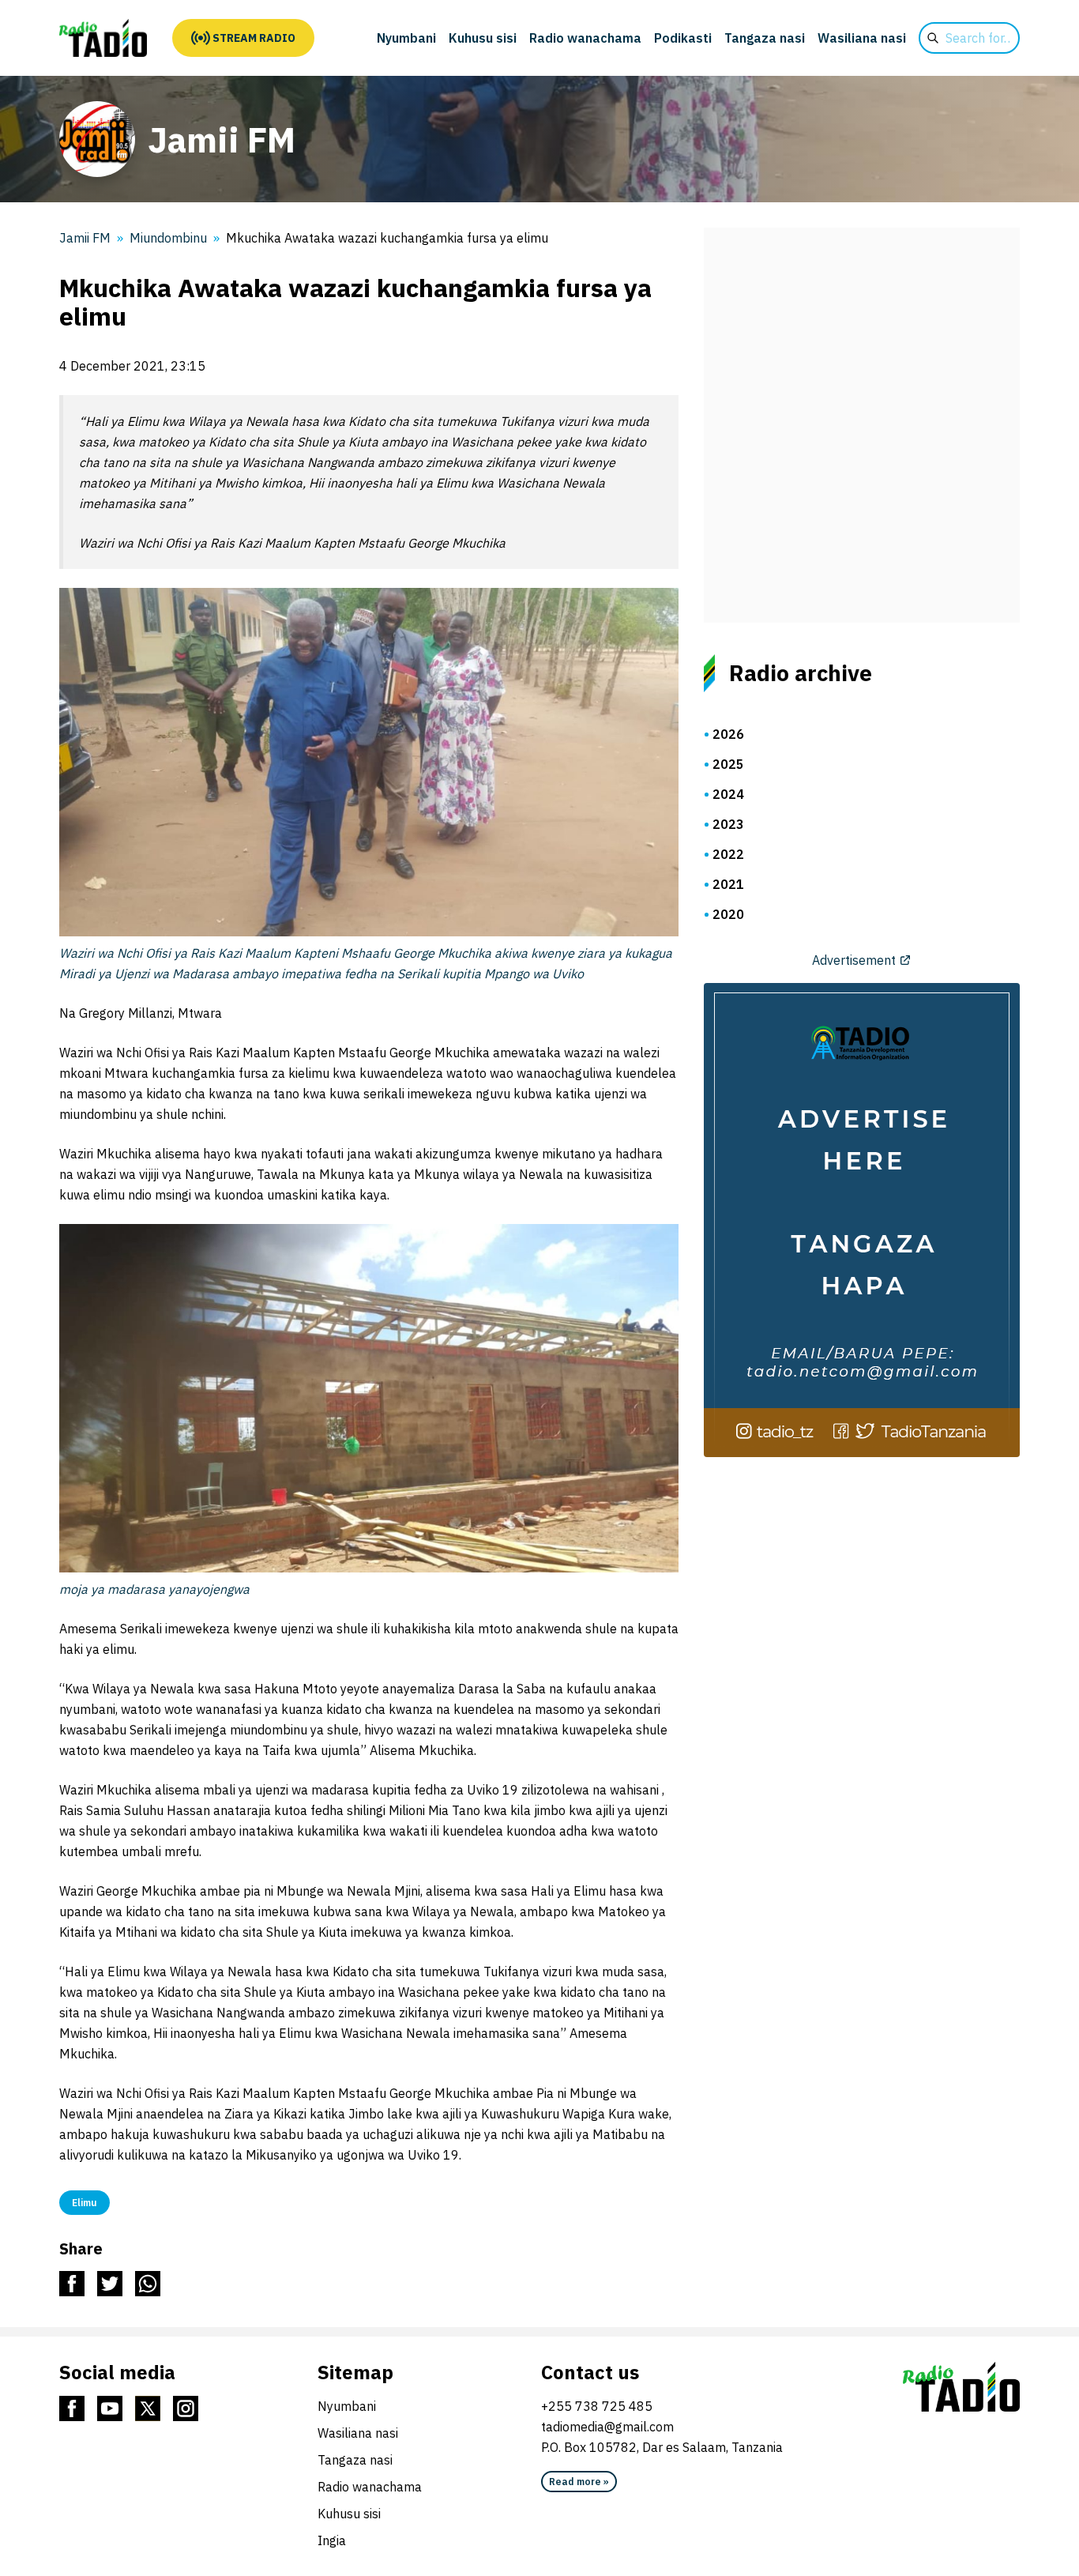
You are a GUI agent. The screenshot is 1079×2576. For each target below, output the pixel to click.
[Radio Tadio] (961, 2387)
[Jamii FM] (103, 38)
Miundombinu (168, 238)
